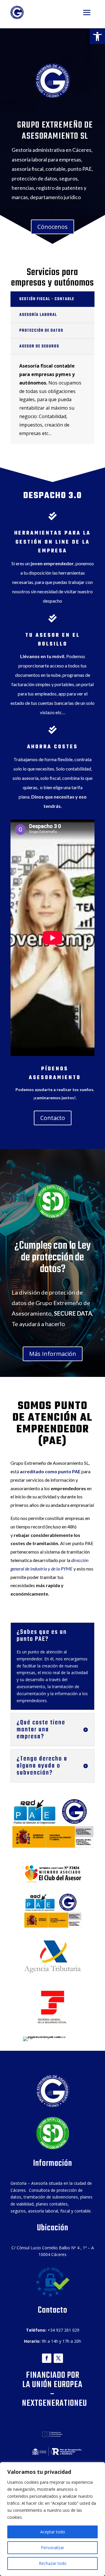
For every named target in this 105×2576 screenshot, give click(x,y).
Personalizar (52, 2548)
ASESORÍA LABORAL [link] (38, 315)
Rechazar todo (53, 2563)
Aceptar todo (53, 2532)
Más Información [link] (53, 1354)
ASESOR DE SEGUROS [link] (39, 346)
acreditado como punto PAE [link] (50, 1471)
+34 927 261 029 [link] (63, 2330)
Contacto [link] (53, 1118)
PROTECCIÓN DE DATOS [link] (41, 331)
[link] (97, 36)
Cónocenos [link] (52, 227)
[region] (52, 2519)
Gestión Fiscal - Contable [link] (47, 299)
